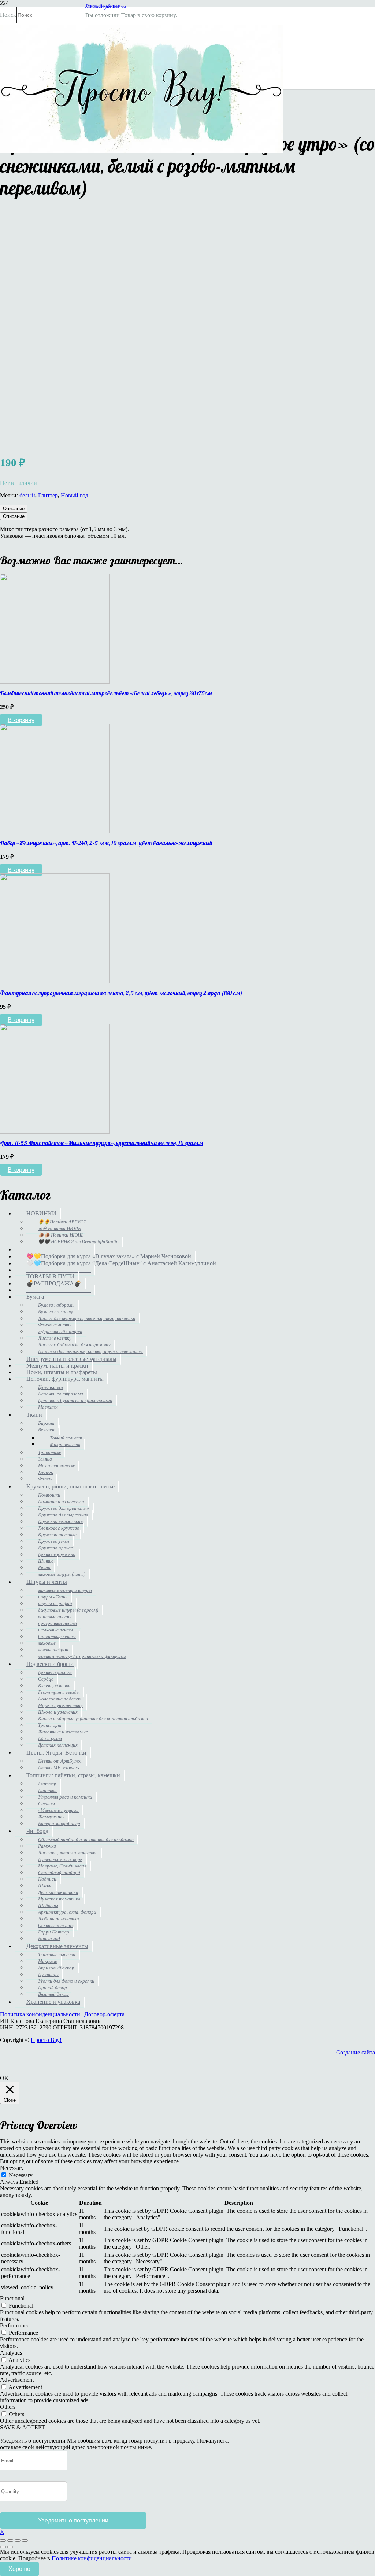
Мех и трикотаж (56, 1466)
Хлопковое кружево (59, 1528)
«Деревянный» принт (60, 1331)
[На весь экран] (10, 2540)
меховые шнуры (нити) (62, 1574)
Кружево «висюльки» (61, 1521)
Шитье (46, 1561)
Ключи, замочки (54, 1686)
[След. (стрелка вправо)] (10, 2547)
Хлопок (46, 1472)
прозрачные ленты (57, 1623)
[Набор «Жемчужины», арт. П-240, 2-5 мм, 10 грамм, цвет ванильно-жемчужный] (55, 831)
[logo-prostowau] (142, 151)
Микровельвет (65, 1444)
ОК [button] (4, 2078)
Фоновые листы (55, 1325)
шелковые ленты (55, 1630)
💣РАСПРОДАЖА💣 (54, 1283)
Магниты (48, 1407)
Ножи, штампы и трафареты (62, 1372)
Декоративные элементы (57, 1946)
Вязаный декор (53, 1994)
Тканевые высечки (57, 1955)
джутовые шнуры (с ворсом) (68, 1610)
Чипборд (37, 1831)
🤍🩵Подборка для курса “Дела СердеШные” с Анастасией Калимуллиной (121, 1263)
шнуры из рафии (55, 1603)
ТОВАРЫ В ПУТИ (50, 1276)
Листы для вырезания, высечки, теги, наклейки (87, 1318)
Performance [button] (15, 2325)
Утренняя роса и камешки (65, 1797)
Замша (45, 1459)
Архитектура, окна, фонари (67, 1912)
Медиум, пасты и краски (57, 1366)
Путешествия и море (60, 1859)
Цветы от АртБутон (60, 1761)
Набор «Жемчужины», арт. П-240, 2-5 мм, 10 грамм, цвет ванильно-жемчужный (106, 843)
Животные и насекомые (63, 1732)
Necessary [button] (12, 2168)
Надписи (47, 1879)
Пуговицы (48, 1974)
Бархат (46, 1423)
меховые (47, 1643)
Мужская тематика (59, 1899)
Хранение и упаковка (53, 2002)
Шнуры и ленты (47, 1582)
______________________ (59, 1249)
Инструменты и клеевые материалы (71, 1359)
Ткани (34, 1415)
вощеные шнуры (55, 1617)
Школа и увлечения (58, 1712)
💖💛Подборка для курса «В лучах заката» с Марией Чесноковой (109, 1256)
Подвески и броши (50, 1664)
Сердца (46, 1679)
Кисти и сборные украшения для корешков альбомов (93, 1718)
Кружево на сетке (57, 1534)
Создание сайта (356, 2052)
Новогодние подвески (60, 1699)
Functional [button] (12, 2298)
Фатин (45, 1479)
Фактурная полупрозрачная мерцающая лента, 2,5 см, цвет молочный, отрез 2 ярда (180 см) (121, 993)
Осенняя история (56, 1925)
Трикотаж (49, 1452)
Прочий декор (53, 1988)
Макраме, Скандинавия (62, 1866)
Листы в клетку (55, 1338)
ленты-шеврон (53, 1650)
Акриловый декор (56, 1968)
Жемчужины (51, 1817)
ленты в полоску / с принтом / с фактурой (82, 1656)
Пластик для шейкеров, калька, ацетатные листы (90, 1351)
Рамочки (47, 1846)
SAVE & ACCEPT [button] (23, 2427)
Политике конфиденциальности (92, 2558)
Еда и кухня (50, 1738)
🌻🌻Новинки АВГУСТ (62, 1222)
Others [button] (8, 2407)
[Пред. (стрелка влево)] (3, 2547)
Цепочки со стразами (61, 1394)
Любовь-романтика (59, 1919)
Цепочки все (51, 1387)
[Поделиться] (18, 2540)
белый (27, 495)
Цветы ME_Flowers (59, 1768)
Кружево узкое (54, 1541)
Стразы (47, 1804)
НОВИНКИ (41, 1213)
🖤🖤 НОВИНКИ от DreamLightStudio (78, 1242)
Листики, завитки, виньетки (68, 1853)
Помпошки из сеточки (61, 1502)
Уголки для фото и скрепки (66, 1981)
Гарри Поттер (54, 1932)
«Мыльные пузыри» (58, 1810)
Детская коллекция (58, 1745)
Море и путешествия (60, 1705)
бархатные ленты (57, 1636)
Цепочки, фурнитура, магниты (65, 1379)
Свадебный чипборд (59, 1872)
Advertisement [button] (17, 2380)
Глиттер (48, 495)
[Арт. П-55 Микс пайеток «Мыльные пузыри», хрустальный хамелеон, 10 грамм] (55, 1132)
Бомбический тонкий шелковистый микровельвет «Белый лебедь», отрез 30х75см (106, 693)
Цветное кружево (57, 1554)
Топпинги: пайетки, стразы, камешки (73, 1775)
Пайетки (47, 1790)
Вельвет (47, 1430)
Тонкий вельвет (66, 1438)
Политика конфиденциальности (40, 2014)
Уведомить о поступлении (73, 2520)
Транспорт (50, 1725)
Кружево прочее (55, 1548)
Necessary (21, 2175)
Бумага (35, 1297)
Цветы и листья (55, 1672)
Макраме (48, 1961)
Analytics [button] (11, 2353)
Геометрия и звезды (59, 1692)
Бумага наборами (56, 1305)
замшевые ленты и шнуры (65, 1590)
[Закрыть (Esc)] (25, 2540)
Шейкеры (48, 1905)
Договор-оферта (104, 2014)
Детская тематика (58, 1892)
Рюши (44, 1567)
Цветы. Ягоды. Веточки (56, 1753)
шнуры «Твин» (53, 1597)
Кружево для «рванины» (64, 1508)
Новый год (75, 495)
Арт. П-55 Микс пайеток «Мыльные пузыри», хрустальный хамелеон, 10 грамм (102, 1143)
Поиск (8, 15)
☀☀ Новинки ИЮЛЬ (60, 1228)
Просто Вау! (46, 2040)
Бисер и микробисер (59, 1823)
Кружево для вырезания (63, 1515)
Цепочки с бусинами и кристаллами (75, 1400)
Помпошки (49, 1495)
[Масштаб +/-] (3, 2540)
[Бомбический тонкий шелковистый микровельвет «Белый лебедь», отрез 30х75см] (55, 682)
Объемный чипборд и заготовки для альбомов (86, 1839)
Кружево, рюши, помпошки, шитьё (70, 1486)
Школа (45, 1886)
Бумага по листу (55, 1312)
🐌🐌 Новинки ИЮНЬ (61, 1235)
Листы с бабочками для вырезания (74, 1345)
